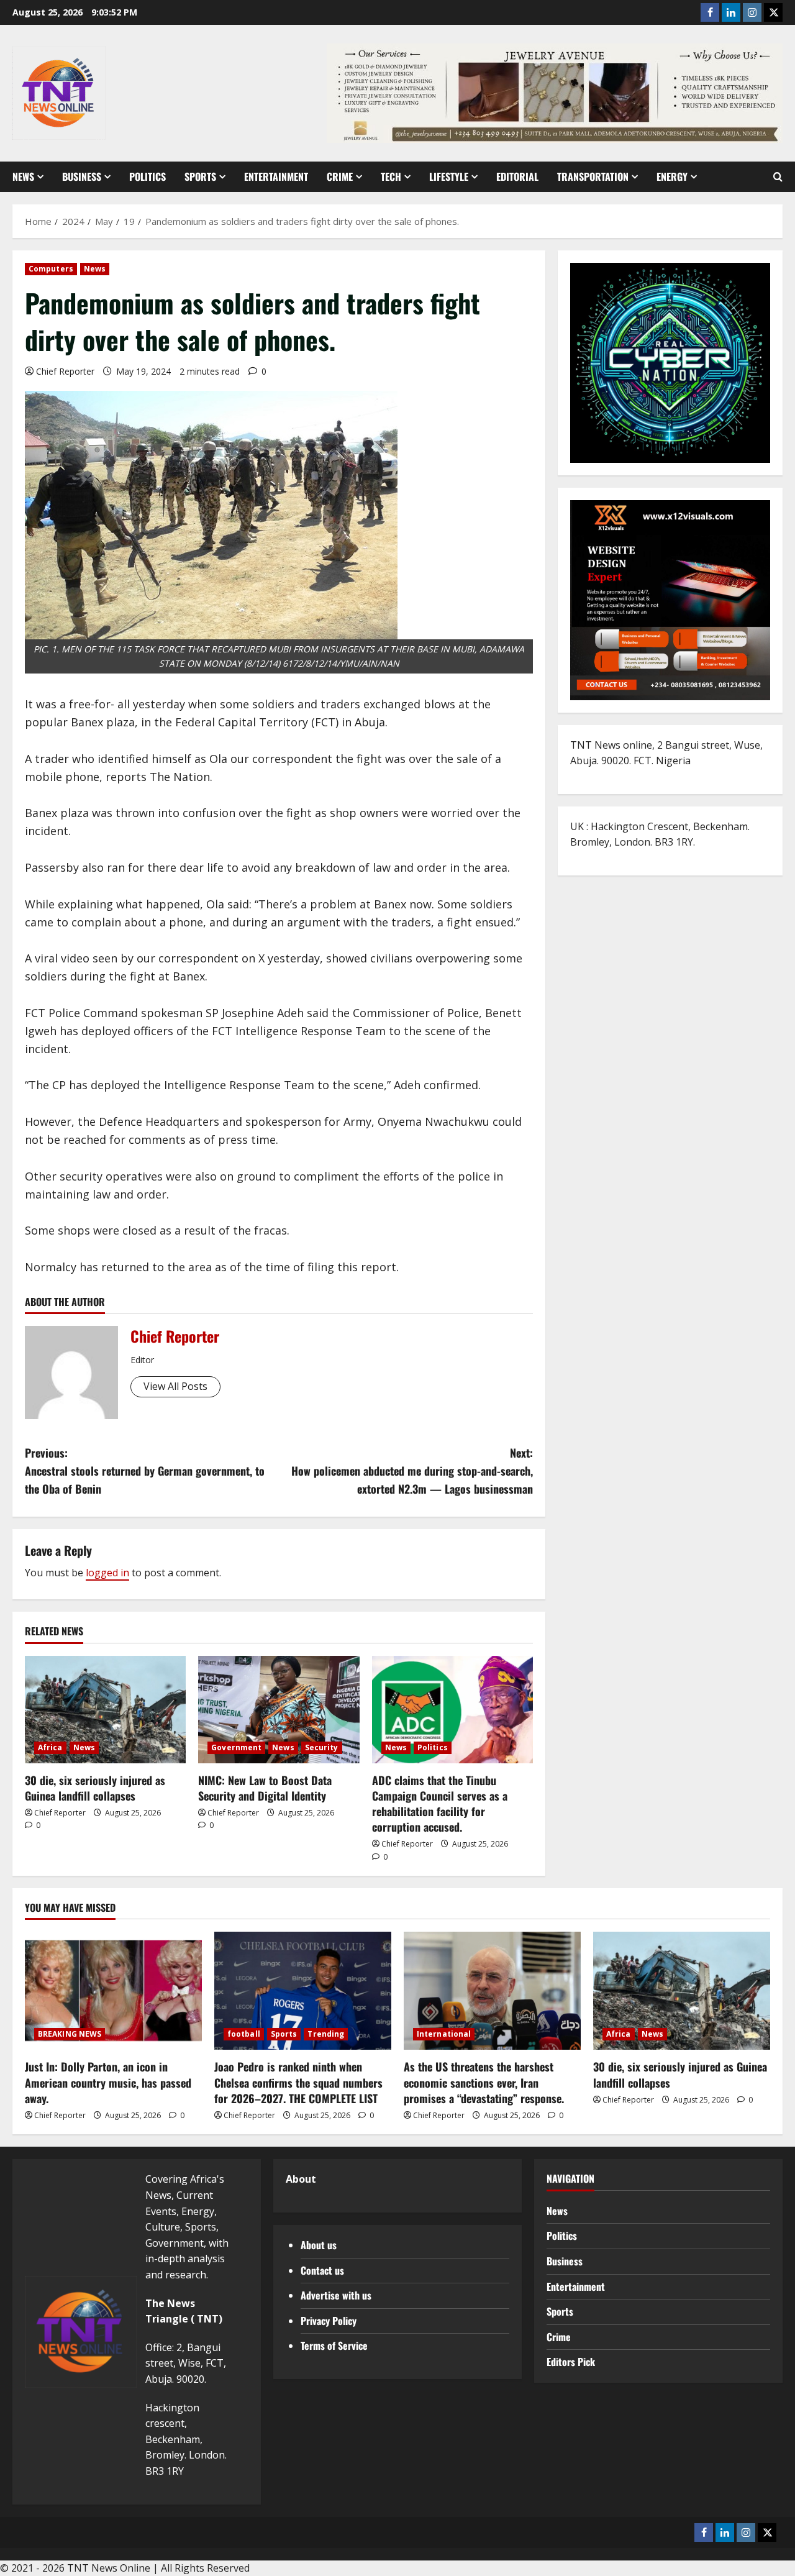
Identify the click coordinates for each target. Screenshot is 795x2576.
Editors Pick (571, 2362)
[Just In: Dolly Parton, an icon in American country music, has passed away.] (113, 1991)
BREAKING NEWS (70, 2034)
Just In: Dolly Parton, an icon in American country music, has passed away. (108, 2082)
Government (236, 1747)
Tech (391, 176)
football (244, 2034)
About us (319, 2245)
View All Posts (175, 1386)
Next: (412, 1471)
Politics (148, 176)
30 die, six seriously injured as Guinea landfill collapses (95, 1788)
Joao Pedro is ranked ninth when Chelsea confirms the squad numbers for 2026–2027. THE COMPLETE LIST (298, 2082)
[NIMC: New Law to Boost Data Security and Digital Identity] (279, 1710)
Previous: (145, 1471)
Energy (672, 176)
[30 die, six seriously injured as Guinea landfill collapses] (105, 1710)
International (444, 2034)
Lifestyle (449, 176)
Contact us (322, 2270)
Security (322, 1747)
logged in (107, 1573)
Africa (50, 1747)
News (23, 176)
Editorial (517, 176)
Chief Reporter (65, 371)
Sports (200, 176)
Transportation (593, 176)
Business (82, 176)
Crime (340, 176)
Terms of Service (334, 2345)
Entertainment (276, 176)
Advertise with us (336, 2295)
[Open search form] (778, 177)
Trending (326, 2034)
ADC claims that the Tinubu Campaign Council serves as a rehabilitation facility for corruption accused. (440, 1804)
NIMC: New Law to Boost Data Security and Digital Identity (265, 1788)
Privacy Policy (329, 2321)
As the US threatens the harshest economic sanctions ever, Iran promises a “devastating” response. (484, 2082)
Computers (51, 269)
